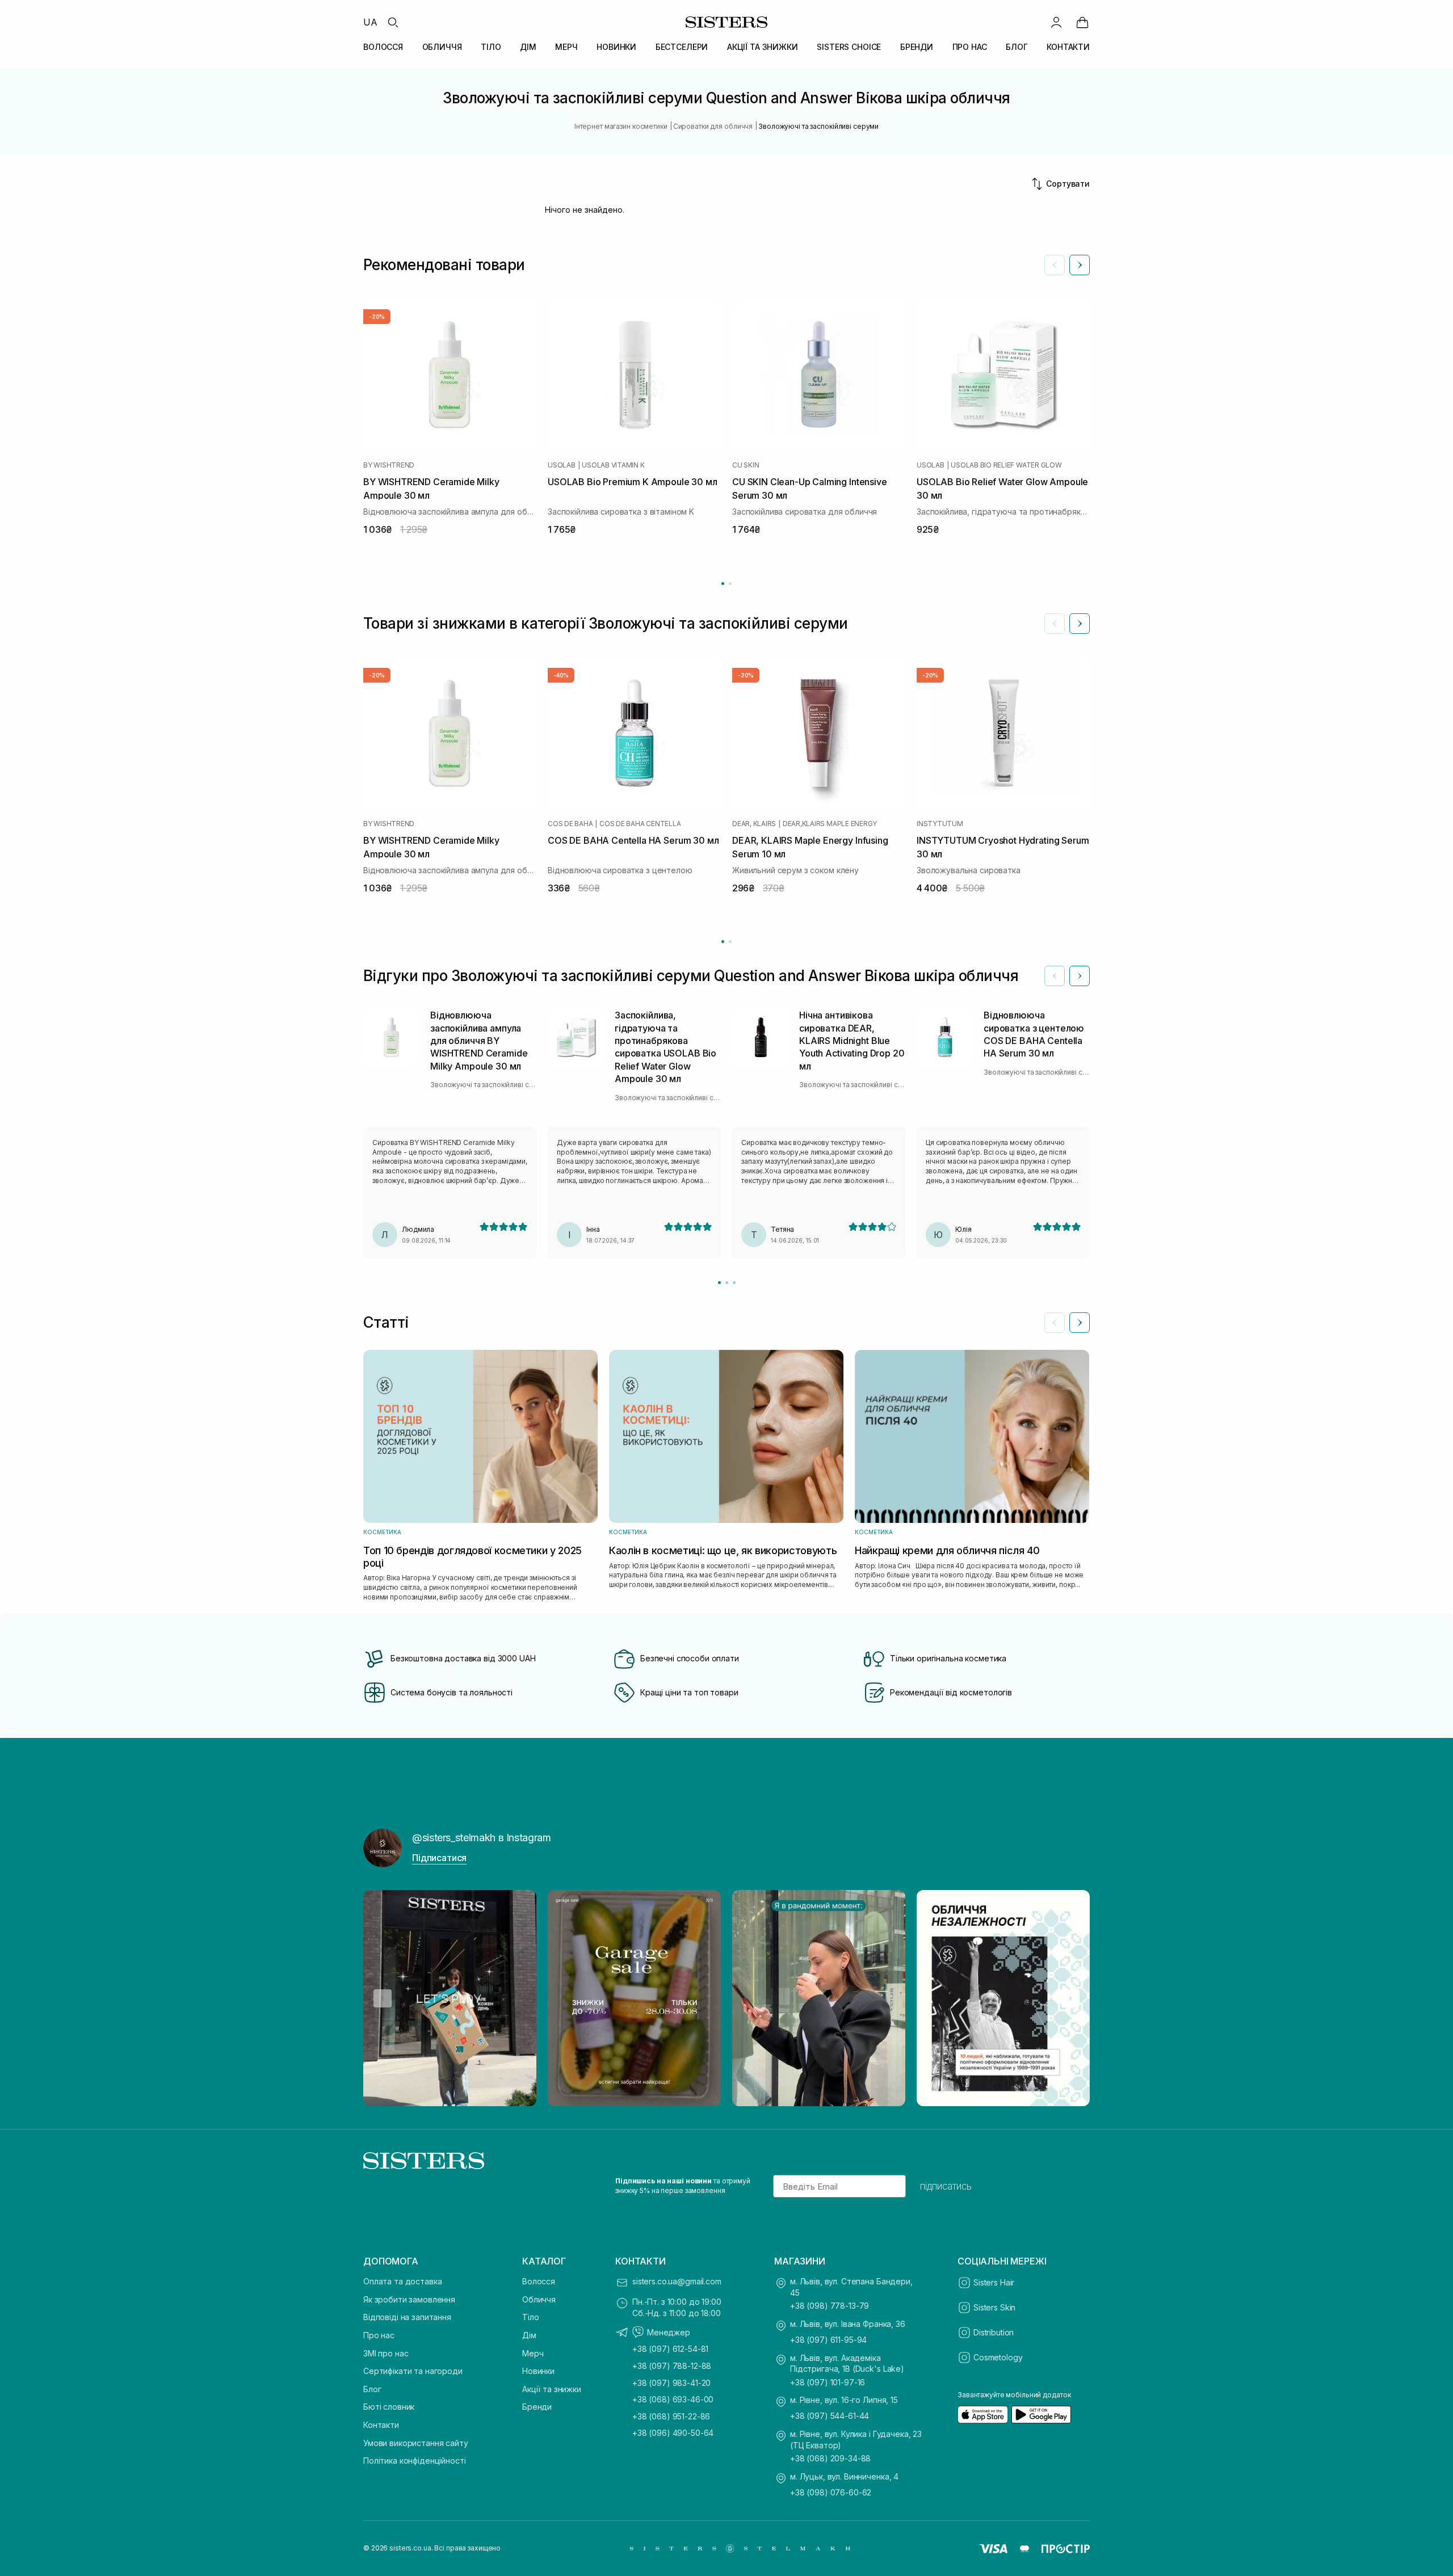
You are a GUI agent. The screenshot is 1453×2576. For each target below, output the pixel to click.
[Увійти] (1056, 22)
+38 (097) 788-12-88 (672, 2366)
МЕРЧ (566, 47)
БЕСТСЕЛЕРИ (682, 47)
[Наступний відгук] (1080, 976)
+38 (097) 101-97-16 (828, 2382)
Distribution (994, 2332)
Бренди (537, 2407)
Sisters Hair (994, 2282)
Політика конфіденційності (415, 2461)
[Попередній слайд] (1055, 265)
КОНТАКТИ (1068, 47)
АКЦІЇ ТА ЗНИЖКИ (763, 47)
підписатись (946, 2186)
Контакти (381, 2425)
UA (370, 22)
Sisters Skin (994, 2307)
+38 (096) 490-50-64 (673, 2433)
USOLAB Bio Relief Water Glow (1006, 465)
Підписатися (439, 1858)
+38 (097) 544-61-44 (830, 2416)
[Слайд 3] (734, 1283)
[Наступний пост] (1070, 1998)
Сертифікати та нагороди (413, 2371)
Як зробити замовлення (409, 2299)
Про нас (379, 2335)
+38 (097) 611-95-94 (828, 2340)
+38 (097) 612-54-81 (670, 2349)
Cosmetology (998, 2357)
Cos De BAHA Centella (640, 824)
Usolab (562, 465)
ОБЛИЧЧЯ (442, 47)
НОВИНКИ (616, 47)
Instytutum (940, 824)
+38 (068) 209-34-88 (830, 2458)
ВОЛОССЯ (383, 47)
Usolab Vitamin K (613, 465)
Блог (372, 2389)
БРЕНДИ (917, 47)
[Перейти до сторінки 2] (730, 584)
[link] (1082, 22)
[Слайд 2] (727, 1283)
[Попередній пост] (383, 1998)
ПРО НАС (970, 47)
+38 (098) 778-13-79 (830, 2306)
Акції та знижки (552, 2389)
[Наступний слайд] (1080, 265)
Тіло (530, 2317)
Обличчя (539, 2299)
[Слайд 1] (719, 1283)
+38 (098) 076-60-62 (831, 2492)
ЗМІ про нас (386, 2353)
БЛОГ (1017, 47)
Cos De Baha (570, 824)
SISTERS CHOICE (849, 47)
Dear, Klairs (754, 824)
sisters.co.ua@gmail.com (677, 2281)
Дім (529, 2335)
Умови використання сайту (416, 2443)
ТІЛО (491, 47)
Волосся (539, 2281)
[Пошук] (393, 22)
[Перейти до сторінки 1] (723, 584)
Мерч (533, 2353)
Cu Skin (746, 465)
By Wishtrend (389, 465)
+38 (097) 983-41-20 (671, 2383)
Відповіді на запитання (407, 2317)
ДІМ (528, 47)
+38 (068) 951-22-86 (671, 2416)
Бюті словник (389, 2407)
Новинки (538, 2371)
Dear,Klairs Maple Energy (830, 824)
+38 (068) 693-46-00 (673, 2399)
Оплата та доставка (402, 2281)
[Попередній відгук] (1055, 976)
